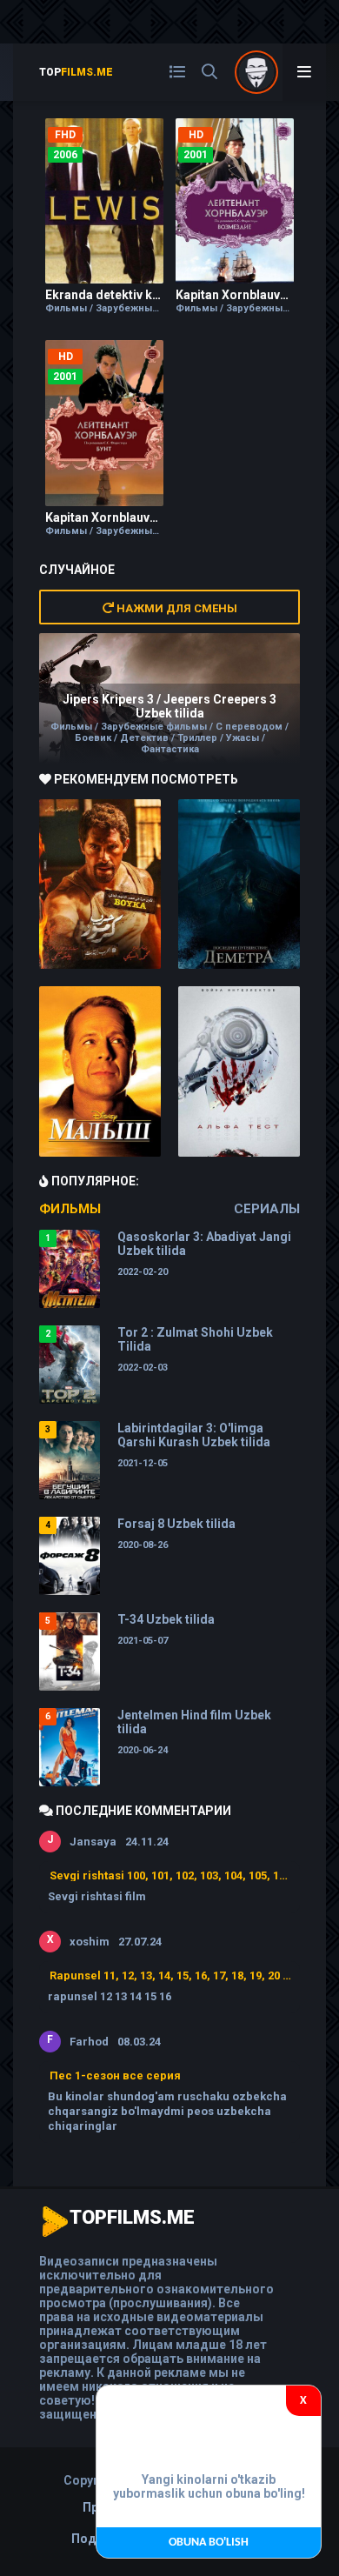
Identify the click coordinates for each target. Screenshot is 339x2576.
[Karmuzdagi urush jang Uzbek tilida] (100, 884)
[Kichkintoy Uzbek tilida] (100, 1071)
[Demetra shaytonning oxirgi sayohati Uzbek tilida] (239, 884)
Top (76, 72)
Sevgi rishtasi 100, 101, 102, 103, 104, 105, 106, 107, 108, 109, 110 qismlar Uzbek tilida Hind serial (170, 1875)
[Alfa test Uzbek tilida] (239, 1071)
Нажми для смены (176, 608)
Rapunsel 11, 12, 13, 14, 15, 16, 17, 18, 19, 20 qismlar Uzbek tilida (170, 1975)
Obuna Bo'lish (209, 2543)
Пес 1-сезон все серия (115, 2075)
